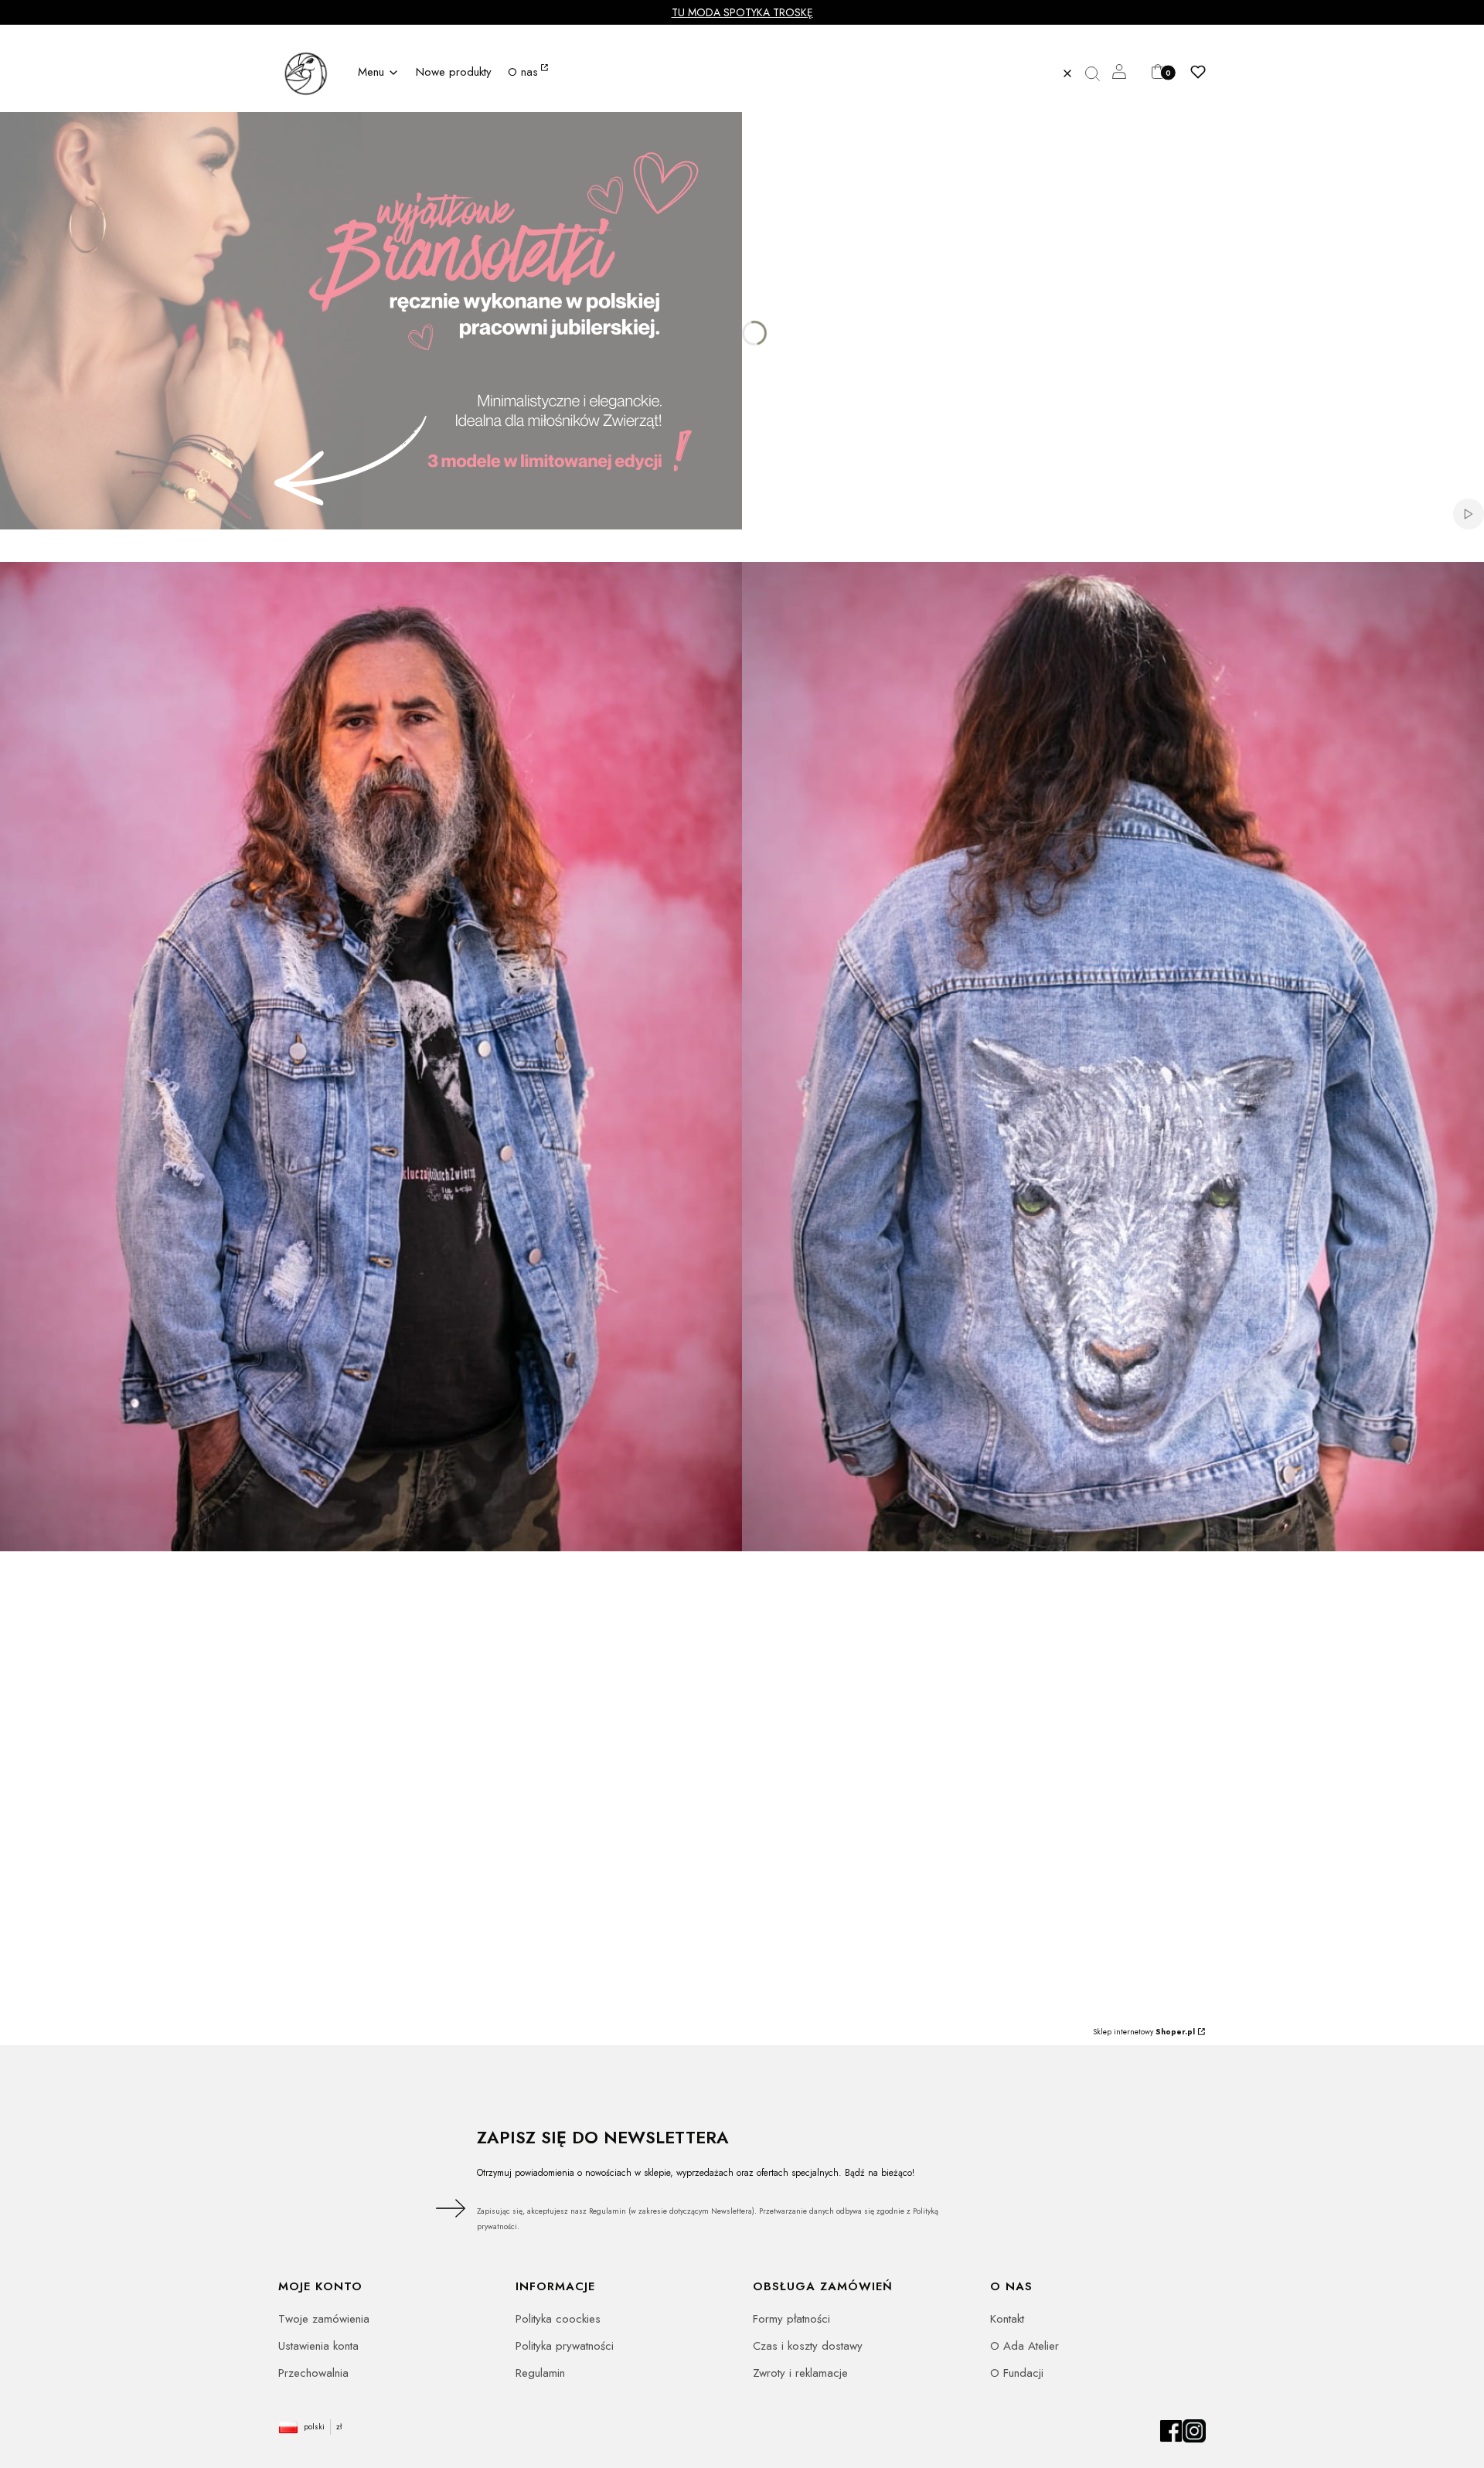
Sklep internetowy (1144, 2032)
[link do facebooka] (1171, 2439)
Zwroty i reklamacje (800, 2373)
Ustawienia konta (318, 2346)
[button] (1098, 73)
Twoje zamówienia (324, 2319)
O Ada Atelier (1025, 2346)
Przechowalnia (313, 2373)
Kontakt (1007, 2319)
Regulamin (540, 2373)
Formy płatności (791, 2319)
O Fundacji (1017, 2373)
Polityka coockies (558, 2319)
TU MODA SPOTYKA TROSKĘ (742, 12)
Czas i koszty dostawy (808, 2346)
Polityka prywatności (565, 2346)
